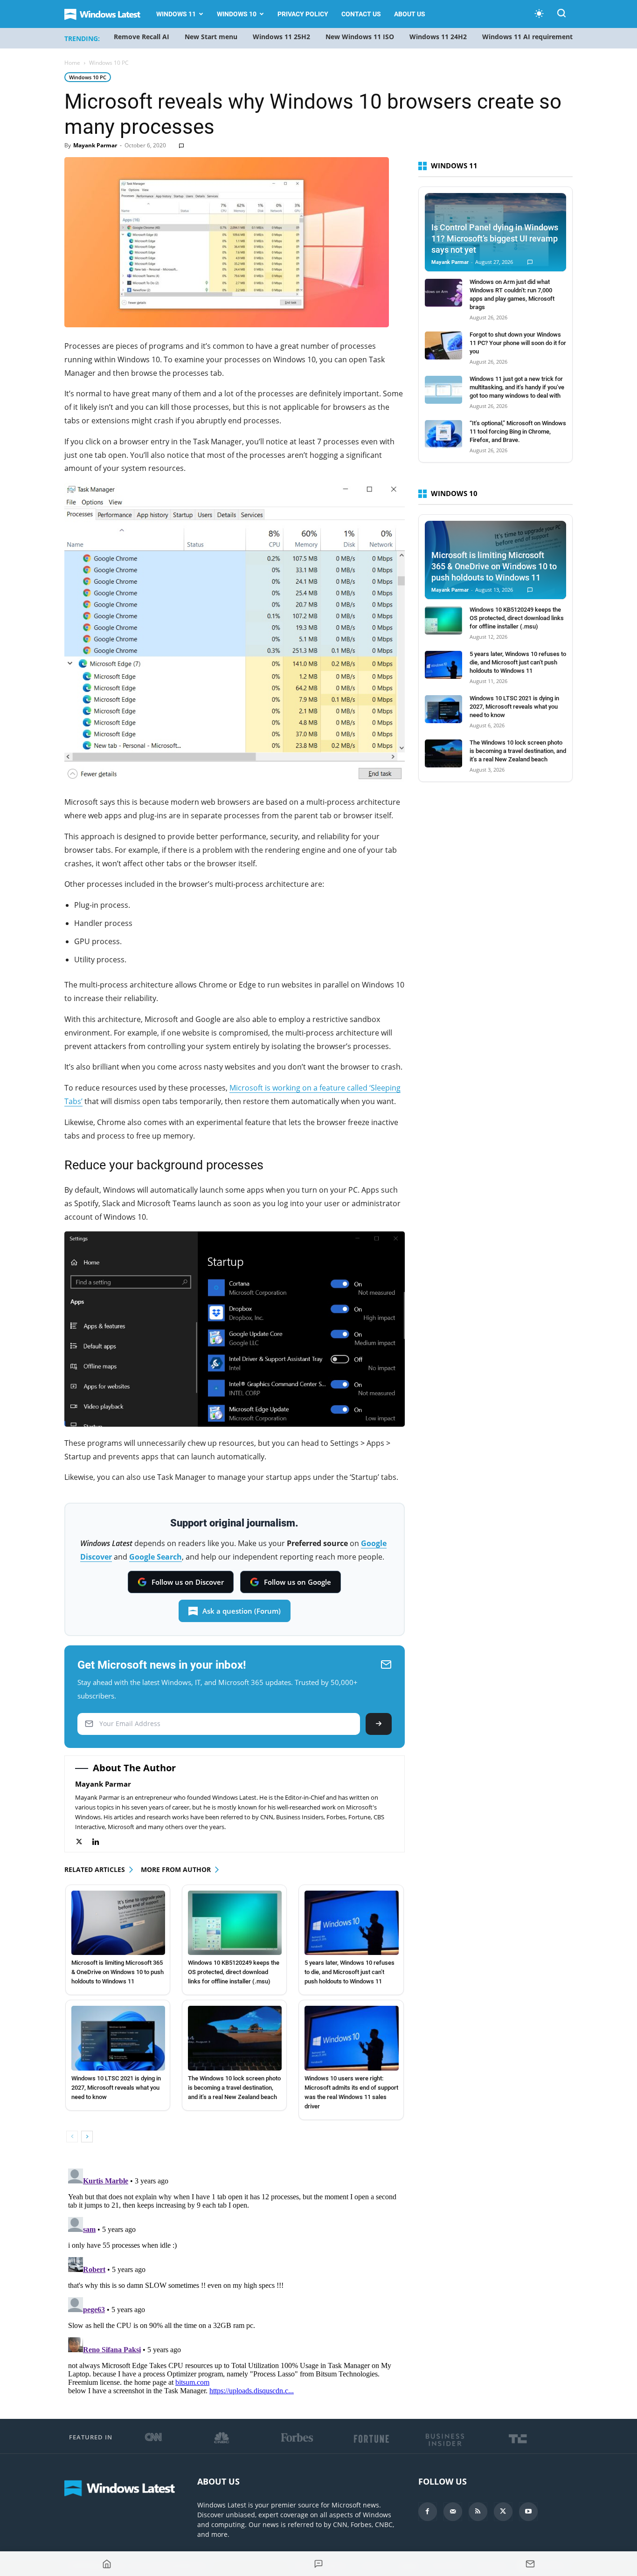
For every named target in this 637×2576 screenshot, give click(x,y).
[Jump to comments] (318, 2564)
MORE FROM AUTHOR (176, 1869)
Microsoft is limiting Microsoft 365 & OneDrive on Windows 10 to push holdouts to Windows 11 (118, 1972)
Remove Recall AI (142, 37)
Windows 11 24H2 (438, 37)
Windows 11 (176, 14)
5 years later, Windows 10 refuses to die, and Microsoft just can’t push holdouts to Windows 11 (350, 1972)
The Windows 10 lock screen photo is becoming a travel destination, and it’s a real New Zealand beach (234, 2088)
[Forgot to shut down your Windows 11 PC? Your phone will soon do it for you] (443, 345)
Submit (379, 1724)
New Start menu (211, 37)
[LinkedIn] (100, 1842)
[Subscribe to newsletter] (530, 2564)
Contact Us (361, 14)
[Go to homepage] (107, 2564)
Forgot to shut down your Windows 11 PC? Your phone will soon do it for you (518, 343)
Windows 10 (237, 14)
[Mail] (453, 2512)
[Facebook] (428, 2512)
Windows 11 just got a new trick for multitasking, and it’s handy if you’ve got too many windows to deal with (517, 387)
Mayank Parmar (95, 145)
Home (72, 63)
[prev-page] (72, 2137)
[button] (561, 15)
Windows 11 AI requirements (529, 37)
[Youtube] (528, 2512)
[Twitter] (84, 1842)
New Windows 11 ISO (360, 37)
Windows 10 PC (88, 77)
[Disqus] (235, 2281)
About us (410, 14)
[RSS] (478, 2512)
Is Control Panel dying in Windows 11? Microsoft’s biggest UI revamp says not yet (495, 238)
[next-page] (87, 2137)
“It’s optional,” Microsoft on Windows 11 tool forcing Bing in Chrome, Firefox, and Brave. (518, 432)
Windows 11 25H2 (281, 37)
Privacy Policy (303, 14)
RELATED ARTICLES (95, 1869)
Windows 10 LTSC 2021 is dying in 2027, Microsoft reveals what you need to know (116, 2088)
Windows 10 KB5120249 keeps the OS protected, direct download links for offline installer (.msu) (234, 1972)
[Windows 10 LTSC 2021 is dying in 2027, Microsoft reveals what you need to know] (118, 2038)
